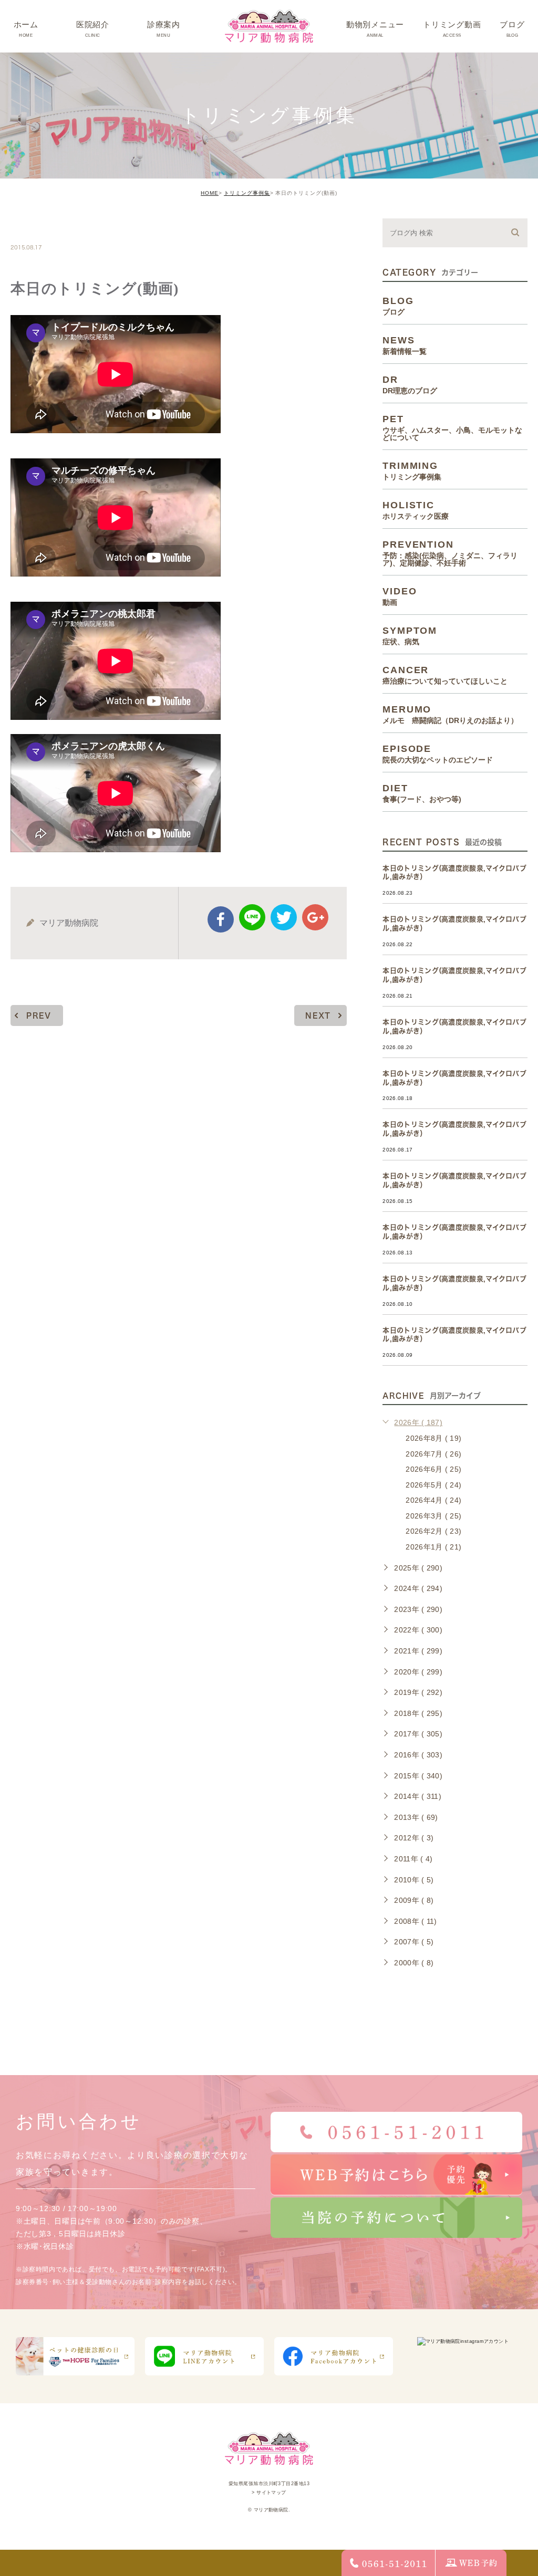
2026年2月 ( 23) (433, 1531)
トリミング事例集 (247, 193)
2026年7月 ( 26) (433, 1454)
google (315, 917)
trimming (43, 225)
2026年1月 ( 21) (433, 1547)
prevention (450, 553)
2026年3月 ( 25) (433, 1516)
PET (452, 427)
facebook (221, 919)
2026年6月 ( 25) (433, 1469)
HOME (210, 193)
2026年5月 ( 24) (433, 1485)
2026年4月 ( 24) (433, 1500)
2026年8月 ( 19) (433, 1438)
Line (252, 917)
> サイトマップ (269, 2493)
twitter (284, 917)
